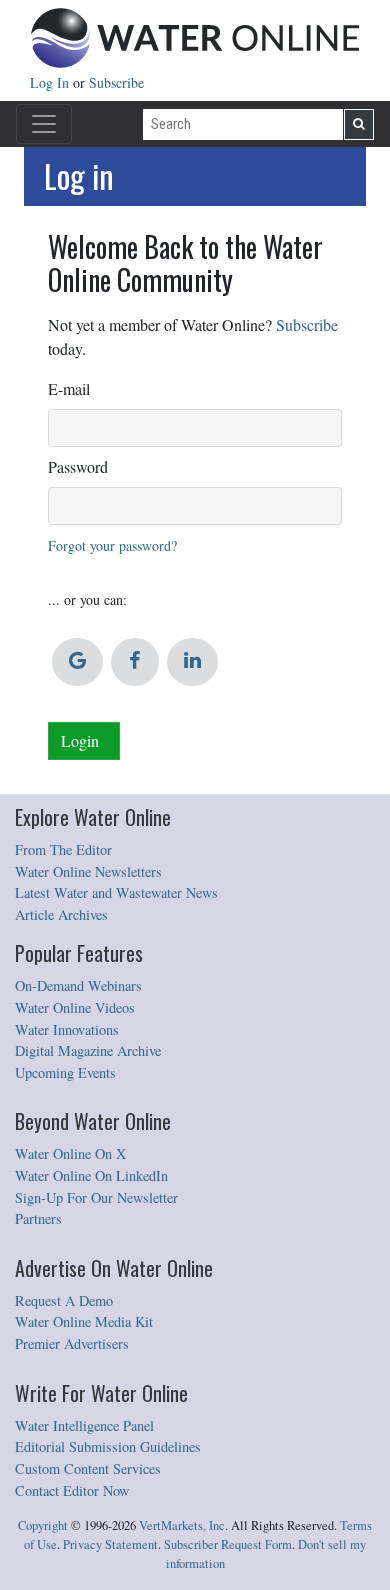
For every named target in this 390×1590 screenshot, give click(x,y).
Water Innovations (67, 1029)
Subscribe (116, 82)
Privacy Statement (110, 1544)
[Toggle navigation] (44, 124)
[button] (77, 662)
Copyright (43, 1525)
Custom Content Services (88, 1468)
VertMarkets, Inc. (183, 1525)
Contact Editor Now (72, 1490)
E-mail (69, 388)
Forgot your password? (112, 545)
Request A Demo (64, 1300)
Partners (38, 1218)
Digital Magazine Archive (88, 1050)
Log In (51, 82)
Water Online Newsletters (88, 871)
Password (78, 466)
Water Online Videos (75, 1007)
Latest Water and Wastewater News (116, 892)
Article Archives (61, 914)
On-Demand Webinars (78, 985)
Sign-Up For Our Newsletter (96, 1197)
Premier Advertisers (72, 1343)
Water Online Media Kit (84, 1321)
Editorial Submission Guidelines (108, 1446)
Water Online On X (70, 1153)
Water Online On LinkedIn (91, 1175)
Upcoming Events (65, 1072)
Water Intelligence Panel (84, 1425)
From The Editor (63, 849)
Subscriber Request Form (228, 1544)
